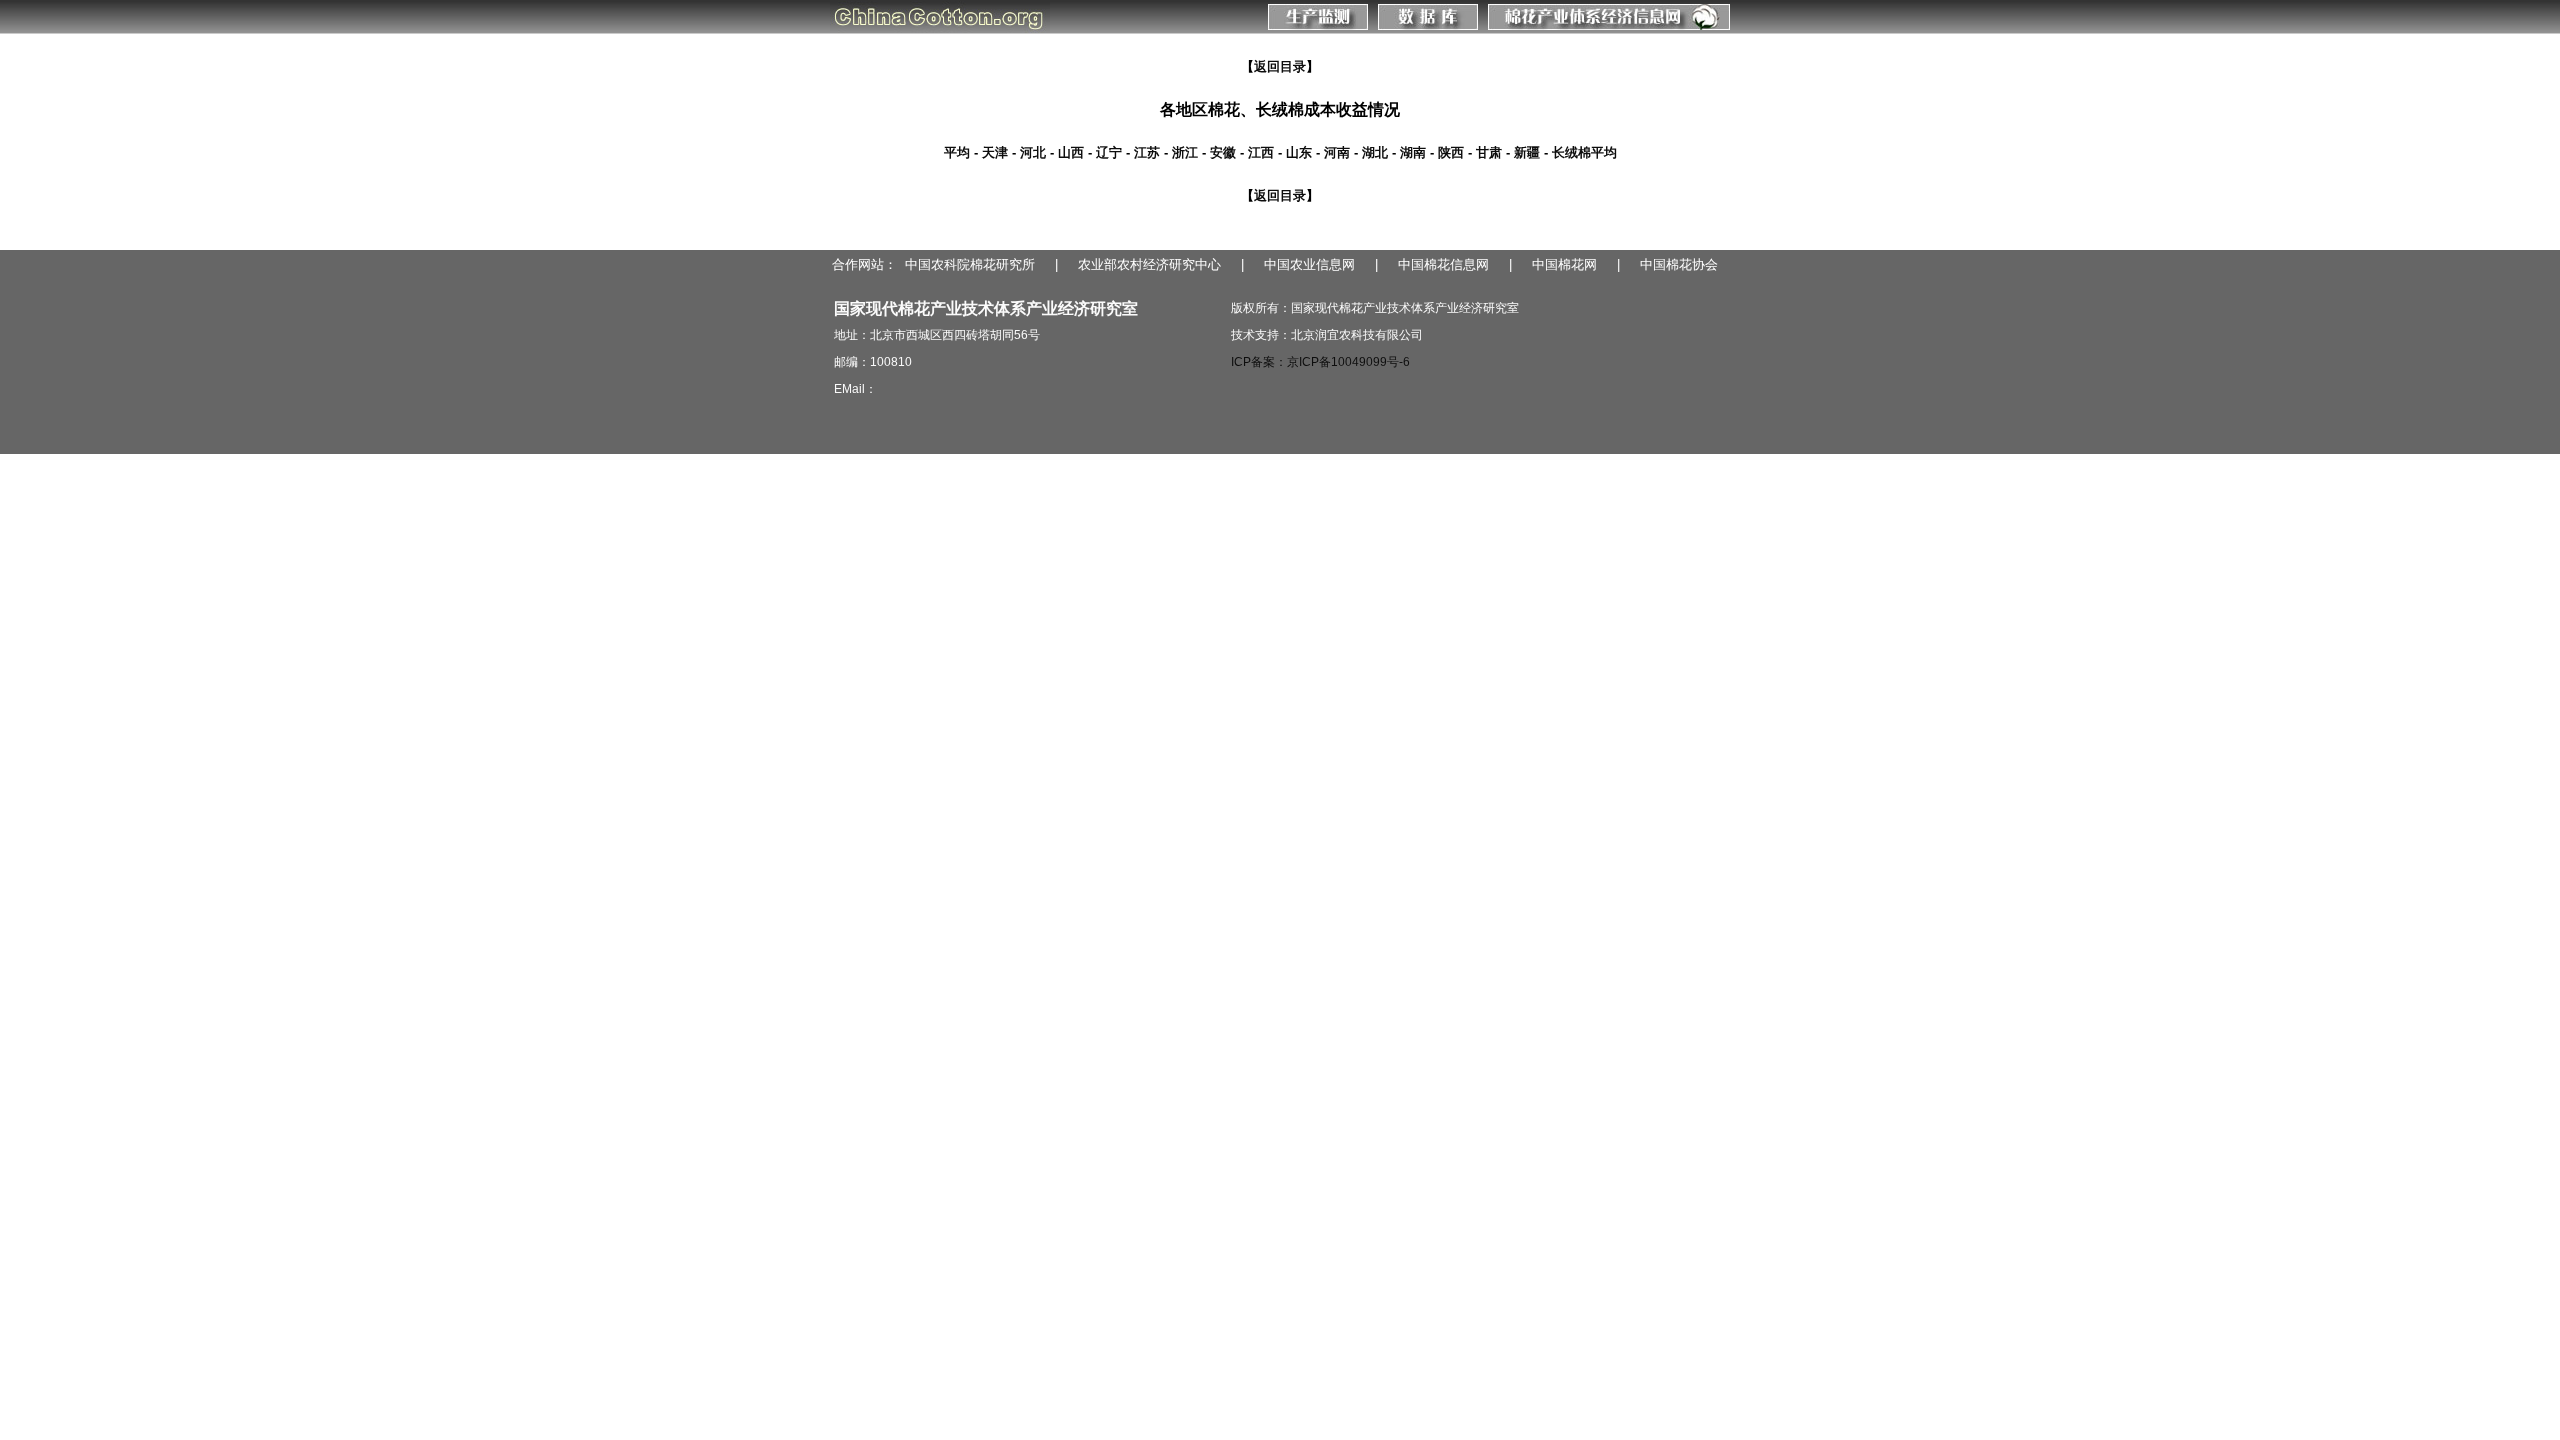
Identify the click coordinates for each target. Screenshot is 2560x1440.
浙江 (1185, 152)
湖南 (1413, 152)
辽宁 (1109, 152)
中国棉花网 (1564, 264)
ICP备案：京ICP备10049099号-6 (1320, 362)
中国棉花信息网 (1443, 264)
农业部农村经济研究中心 (1149, 264)
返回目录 (1280, 66)
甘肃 (1489, 152)
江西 (1261, 152)
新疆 (1527, 152)
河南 (1337, 152)
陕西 (1451, 152)
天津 (995, 152)
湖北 (1375, 152)
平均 (957, 152)
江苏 (1147, 152)
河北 (1033, 152)
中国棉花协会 (1679, 264)
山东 (1299, 152)
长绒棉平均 (1584, 152)
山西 (1071, 152)
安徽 (1223, 152)
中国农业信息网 (1309, 264)
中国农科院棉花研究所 (970, 264)
